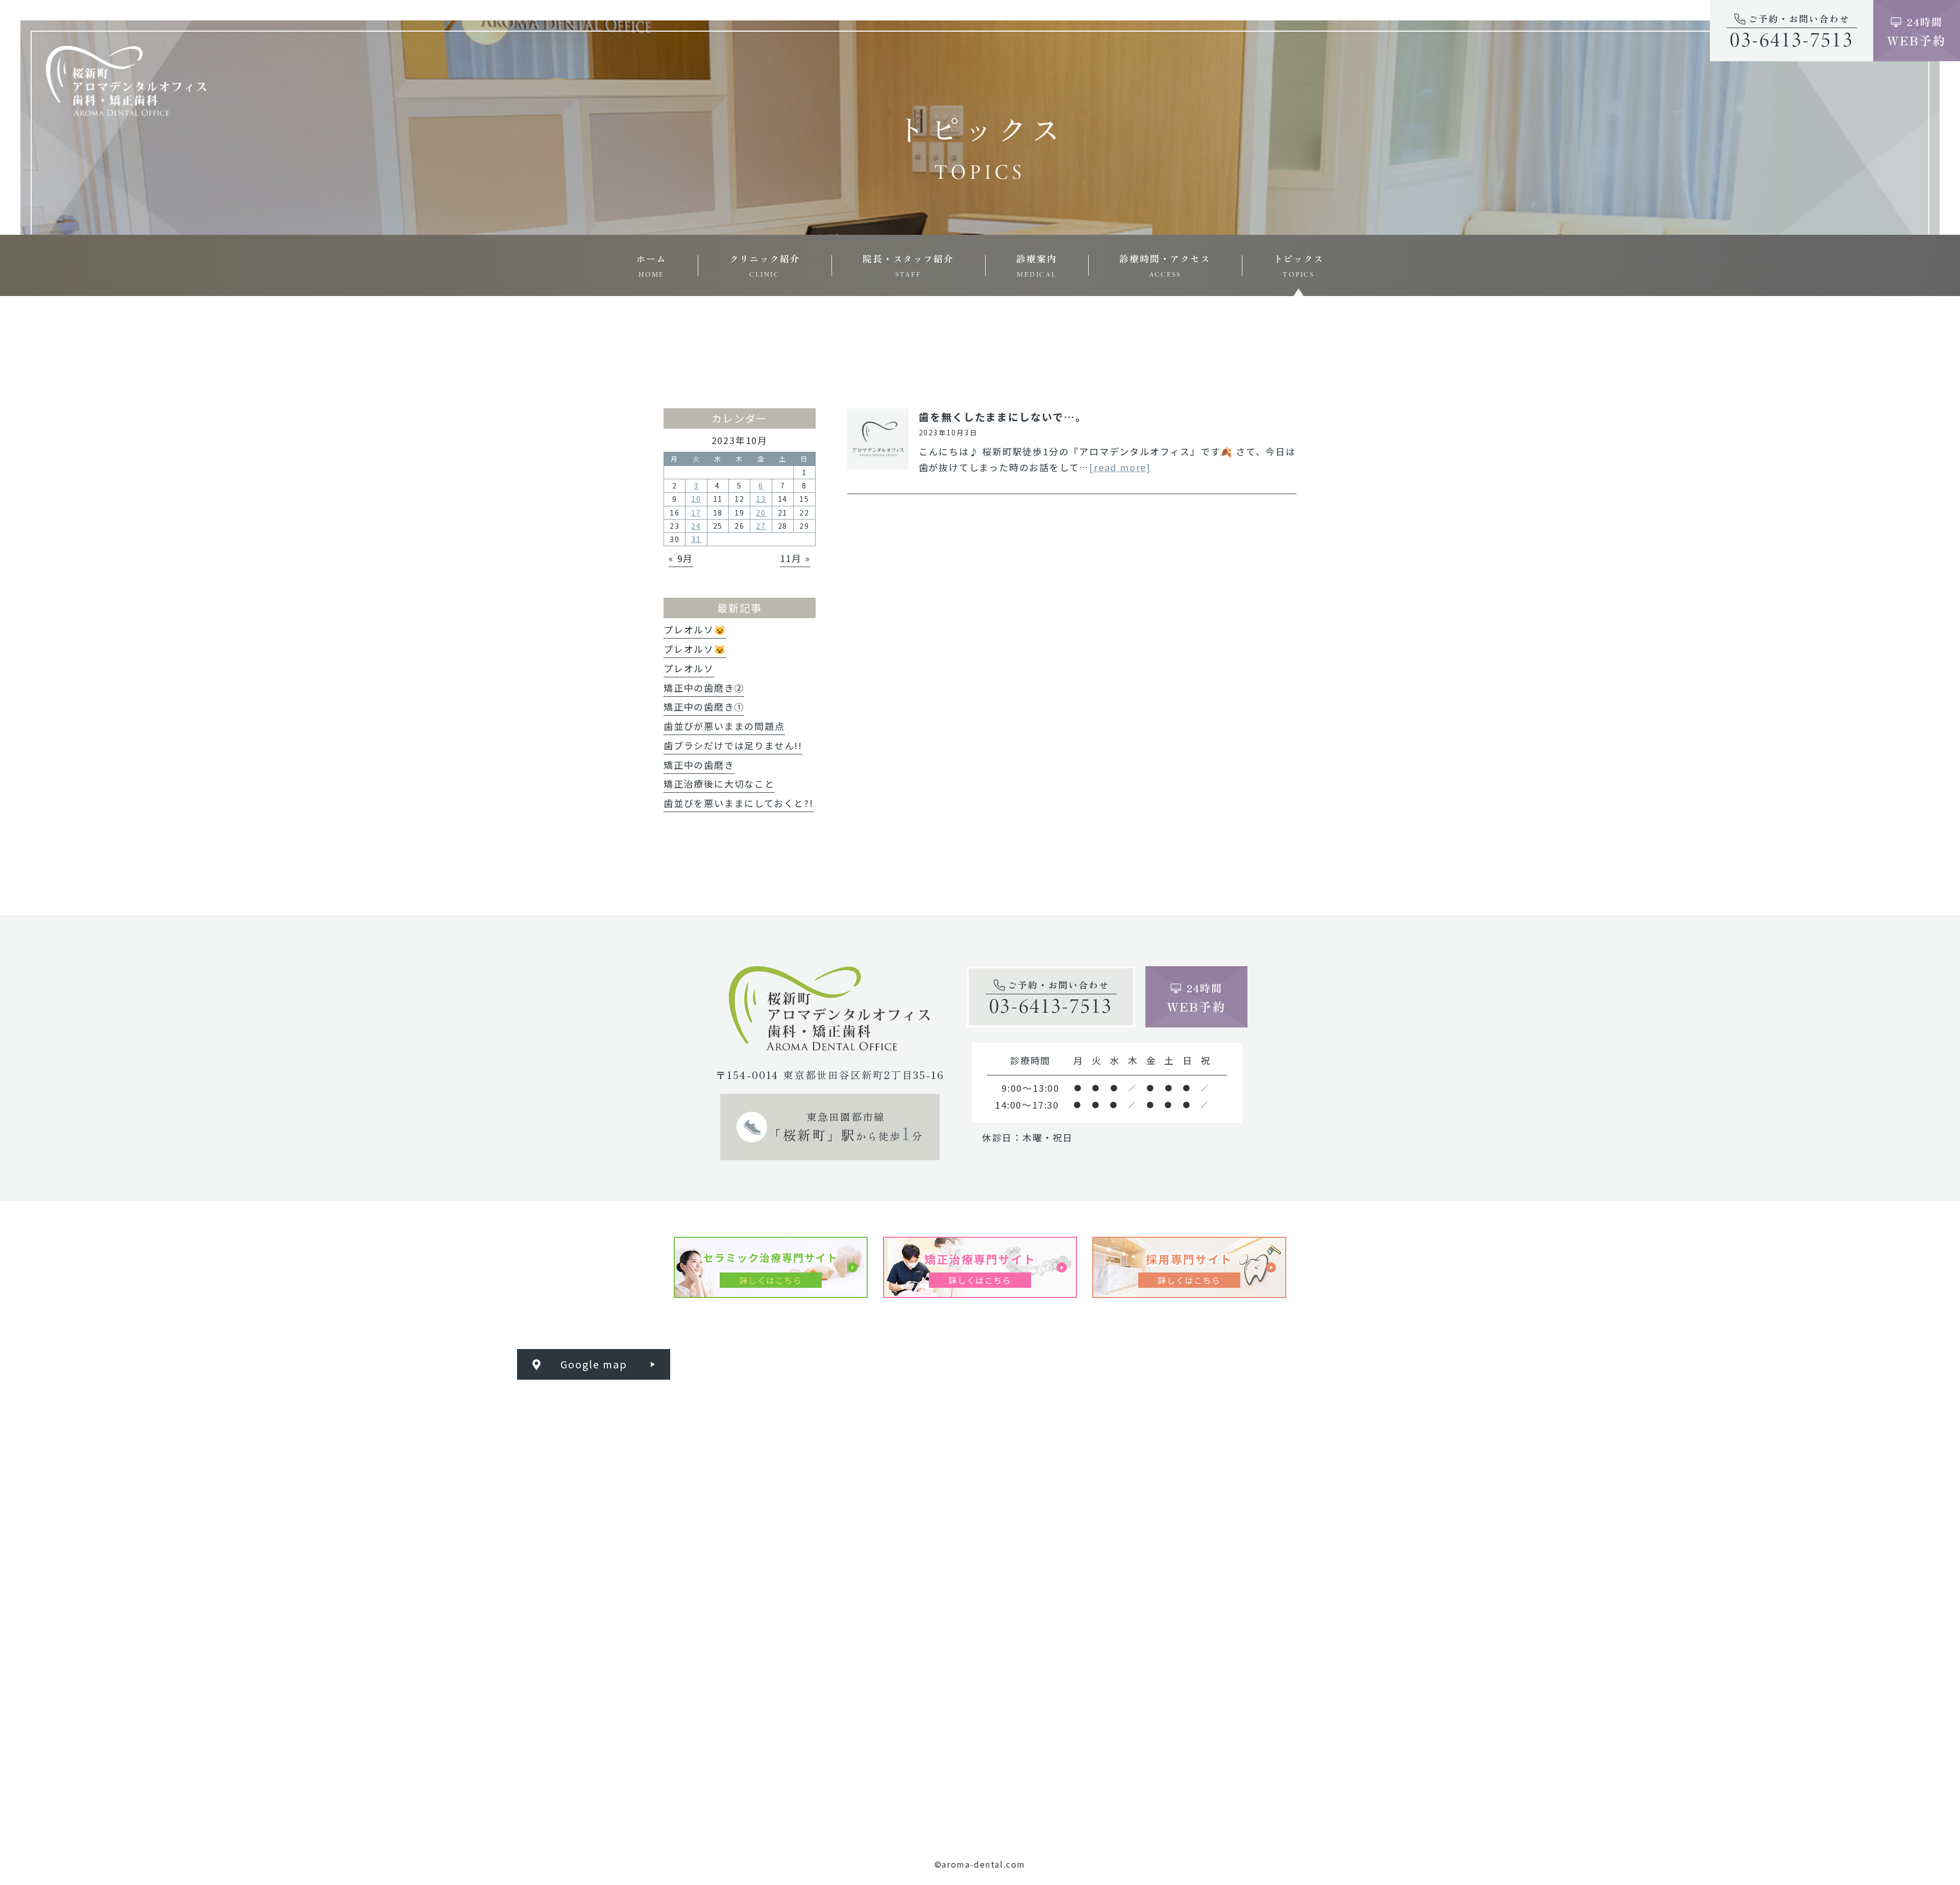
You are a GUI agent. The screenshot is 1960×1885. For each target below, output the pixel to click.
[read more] (1120, 467)
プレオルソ (689, 668)
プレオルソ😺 (695, 629)
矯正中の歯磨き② (704, 688)
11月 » (795, 558)
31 (696, 539)
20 (761, 512)
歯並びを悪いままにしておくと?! (739, 803)
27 (761, 526)
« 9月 (681, 558)
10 (696, 499)
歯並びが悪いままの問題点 (724, 726)
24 (696, 526)
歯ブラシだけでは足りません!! (733, 745)
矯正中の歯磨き (699, 765)
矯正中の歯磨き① (704, 706)
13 (761, 499)
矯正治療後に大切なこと (719, 784)
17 (696, 512)
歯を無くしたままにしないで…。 (1003, 417)
